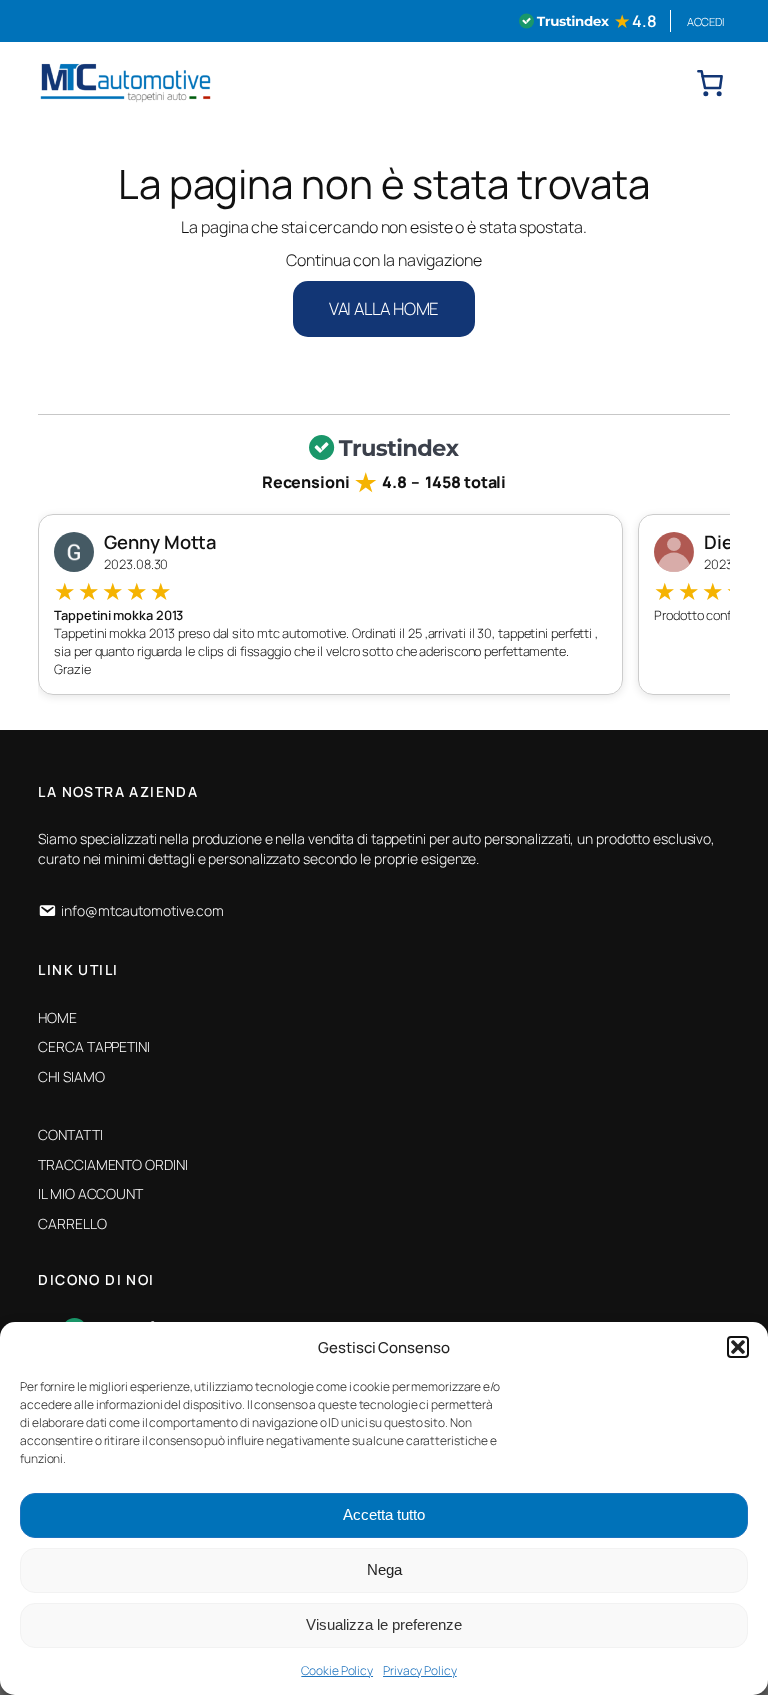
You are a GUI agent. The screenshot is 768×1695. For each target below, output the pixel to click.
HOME (57, 1017)
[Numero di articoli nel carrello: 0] (710, 83)
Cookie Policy (337, 1670)
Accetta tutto (384, 1514)
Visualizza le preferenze (384, 1624)
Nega (384, 1569)
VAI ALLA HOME (384, 308)
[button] (738, 1347)
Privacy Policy (420, 1670)
